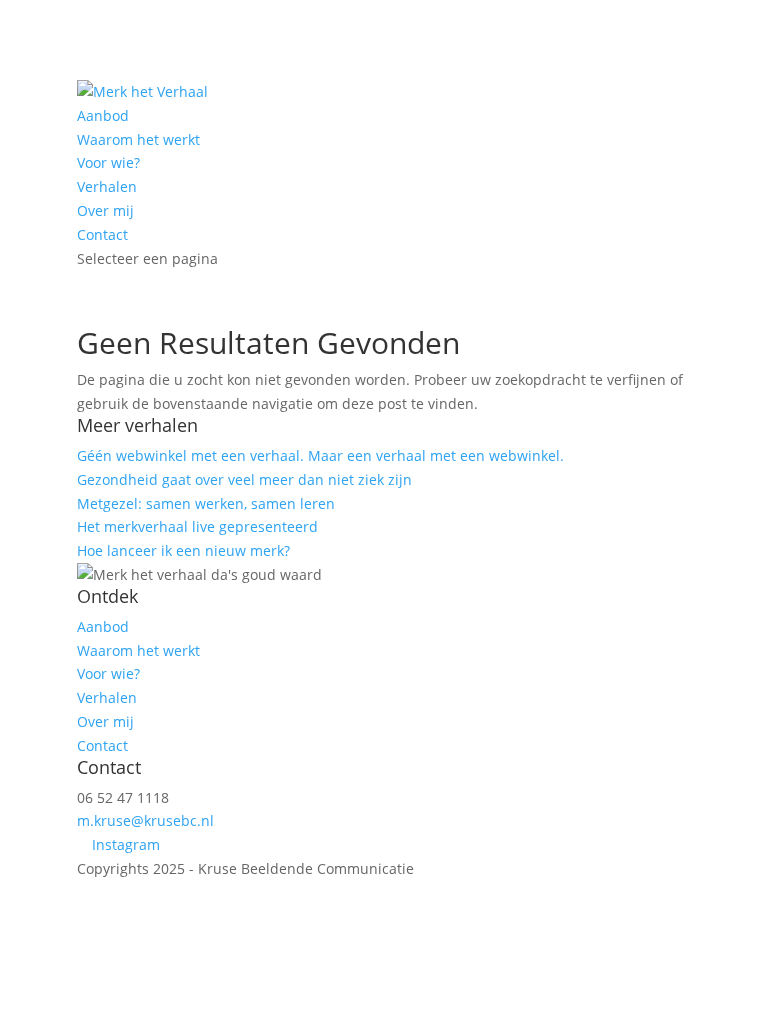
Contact (102, 234)
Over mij (105, 210)
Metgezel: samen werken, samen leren (206, 503)
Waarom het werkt (138, 139)
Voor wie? (108, 162)
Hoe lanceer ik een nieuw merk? (183, 550)
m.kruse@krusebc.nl (145, 820)
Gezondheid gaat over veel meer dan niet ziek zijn (246, 479)
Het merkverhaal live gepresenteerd (197, 526)
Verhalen (107, 186)
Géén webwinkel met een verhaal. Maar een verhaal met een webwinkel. (320, 455)
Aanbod (103, 115)
